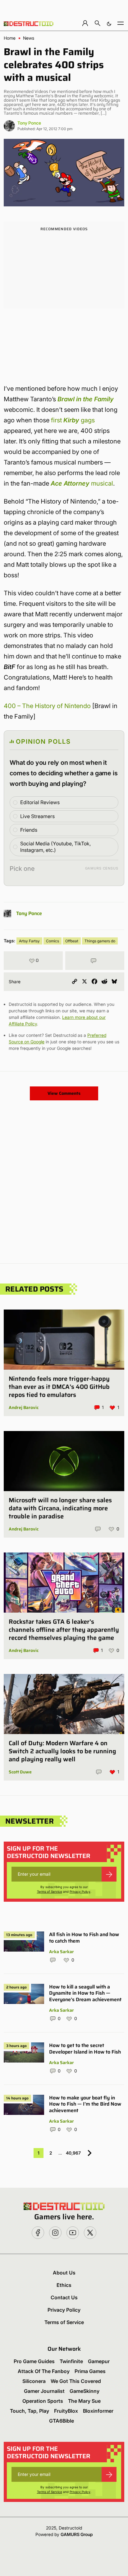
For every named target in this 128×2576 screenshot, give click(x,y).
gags (88, 420)
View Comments (64, 1093)
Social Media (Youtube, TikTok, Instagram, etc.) (55, 847)
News (29, 38)
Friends (29, 830)
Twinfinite (71, 2361)
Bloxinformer (98, 2411)
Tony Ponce (29, 123)
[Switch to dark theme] (109, 23)
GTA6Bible (62, 2421)
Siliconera (34, 2381)
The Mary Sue (84, 2401)
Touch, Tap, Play (30, 2411)
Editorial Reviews (40, 802)
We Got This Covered (76, 2381)
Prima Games (90, 2371)
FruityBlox (66, 2411)
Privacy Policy (80, 1891)
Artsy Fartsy (29, 941)
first (56, 420)
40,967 (73, 2153)
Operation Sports (43, 2401)
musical (82, 483)
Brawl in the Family (86, 399)
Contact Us (64, 2297)
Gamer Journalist (44, 2391)
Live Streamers (37, 816)
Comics (53, 941)
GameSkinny (85, 2391)
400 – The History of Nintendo (47, 706)
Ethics (64, 2285)
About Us (64, 2273)
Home (10, 38)
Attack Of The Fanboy (44, 2371)
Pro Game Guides (34, 2361)
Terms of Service (50, 1891)
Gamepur (99, 2361)
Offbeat (72, 941)
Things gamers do (100, 941)
